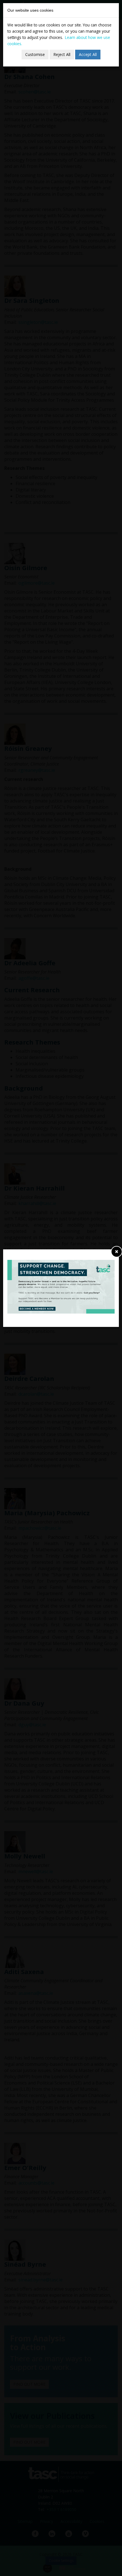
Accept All (88, 54)
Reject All (62, 54)
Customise (35, 54)
